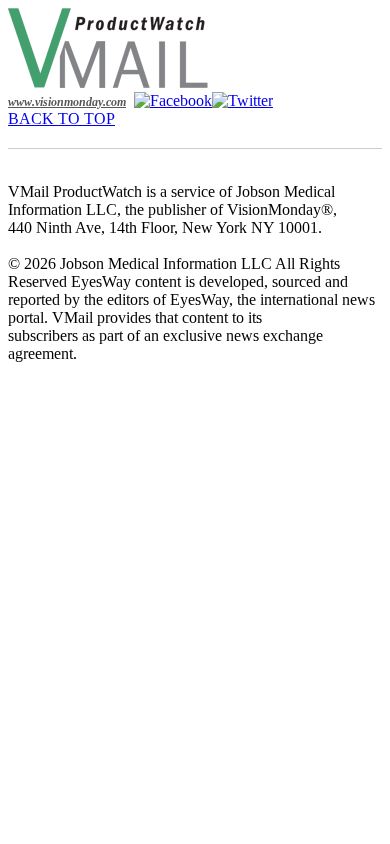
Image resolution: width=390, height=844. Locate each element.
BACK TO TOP (61, 118)
